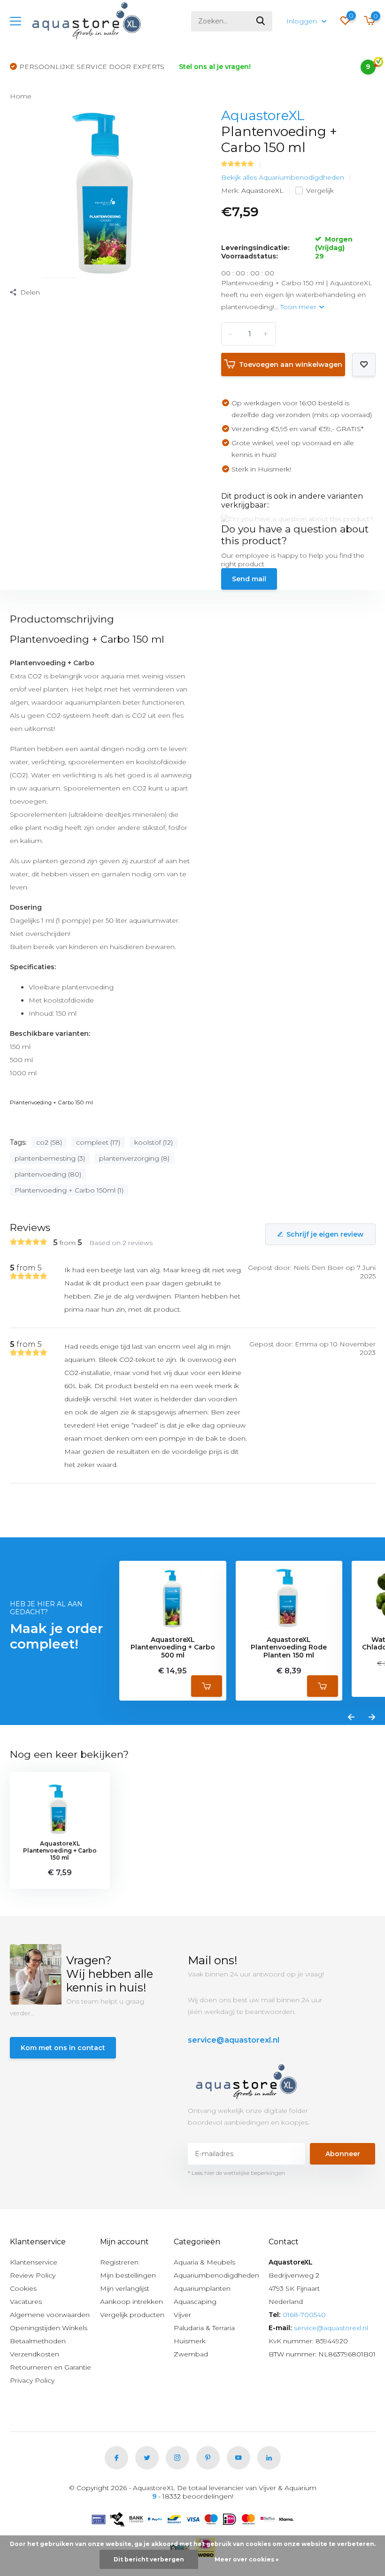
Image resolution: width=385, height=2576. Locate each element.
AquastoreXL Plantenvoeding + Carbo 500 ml (173, 1648)
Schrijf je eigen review (325, 1234)
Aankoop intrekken (131, 2302)
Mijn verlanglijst (125, 2288)
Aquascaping (195, 2302)
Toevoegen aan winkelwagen (291, 365)
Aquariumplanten (202, 2288)
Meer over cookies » (247, 2559)
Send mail (249, 579)
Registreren (119, 2262)
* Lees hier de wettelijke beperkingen (236, 2173)
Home (21, 96)
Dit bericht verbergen (149, 2559)
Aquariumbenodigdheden (216, 2275)
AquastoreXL (263, 115)
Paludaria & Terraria (204, 2328)
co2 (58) (49, 1142)
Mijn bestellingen (128, 2275)
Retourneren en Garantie (50, 2367)
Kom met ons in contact (63, 2048)
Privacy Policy (32, 2380)
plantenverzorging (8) (134, 1158)
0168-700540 (304, 2315)
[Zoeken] (261, 21)
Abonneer (343, 2154)
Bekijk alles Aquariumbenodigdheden (283, 177)
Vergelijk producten (132, 2315)
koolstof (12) (154, 1142)
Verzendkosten (35, 2354)
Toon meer (299, 307)
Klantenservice (34, 2262)
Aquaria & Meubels (204, 2262)
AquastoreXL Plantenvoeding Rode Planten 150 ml (289, 1648)
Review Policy (33, 2275)
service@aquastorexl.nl (234, 2040)
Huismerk (190, 2341)
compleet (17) (98, 1142)
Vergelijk (320, 190)
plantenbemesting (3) (50, 1158)
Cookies (23, 2288)
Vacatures (26, 2302)
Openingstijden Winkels (49, 2328)
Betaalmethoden (38, 2341)
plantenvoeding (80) (48, 1174)
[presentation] (351, 1717)
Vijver (182, 2315)
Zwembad (191, 2354)
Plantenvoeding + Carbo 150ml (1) (69, 1190)
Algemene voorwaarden (50, 2315)
